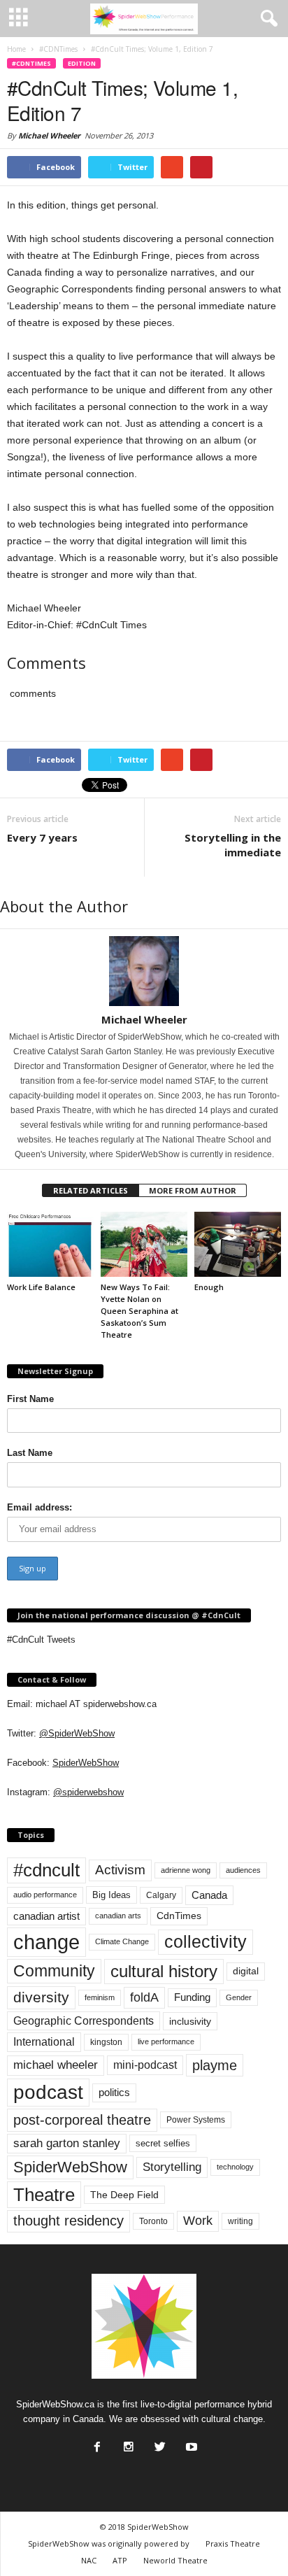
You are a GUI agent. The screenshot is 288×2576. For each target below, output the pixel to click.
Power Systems (196, 2120)
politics (114, 2093)
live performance (166, 2041)
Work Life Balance (41, 1287)
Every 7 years (42, 837)
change (46, 1942)
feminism (100, 1997)
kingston (106, 2042)
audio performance (45, 1895)
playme (215, 2065)
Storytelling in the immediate (233, 845)
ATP (120, 2560)
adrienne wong (186, 1870)
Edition (82, 63)
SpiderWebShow (86, 1763)
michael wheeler (56, 2065)
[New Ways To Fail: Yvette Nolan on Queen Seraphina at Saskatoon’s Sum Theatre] (144, 1244)
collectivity (206, 1942)
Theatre (44, 2195)
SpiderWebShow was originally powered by (109, 2543)
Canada (209, 1895)
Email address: (39, 1507)
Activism (120, 1870)
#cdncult (46, 1870)
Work (198, 2221)
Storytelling (172, 2167)
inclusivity (190, 2021)
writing (240, 2221)
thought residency (69, 2221)
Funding (192, 1997)
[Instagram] (127, 2443)
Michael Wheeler (49, 135)
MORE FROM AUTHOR (193, 1190)
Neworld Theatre (175, 2560)
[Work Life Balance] (50, 1244)
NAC (89, 2560)
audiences (243, 1870)
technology (235, 2167)
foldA (144, 1997)
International (44, 2042)
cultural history (164, 1971)
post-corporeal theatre (82, 2120)
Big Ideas (111, 1895)
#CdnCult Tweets (41, 1640)
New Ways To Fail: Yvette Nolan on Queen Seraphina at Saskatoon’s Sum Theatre (139, 1311)
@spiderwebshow (88, 1792)
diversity (41, 1997)
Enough (209, 1287)
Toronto (153, 2221)
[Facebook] (96, 2443)
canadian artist (46, 1916)
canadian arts (118, 1916)
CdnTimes (179, 1916)
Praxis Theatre (233, 2543)
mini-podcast (145, 2065)
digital (246, 1971)
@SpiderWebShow (77, 1733)
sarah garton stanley (67, 2143)
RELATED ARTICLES (91, 1190)
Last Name (30, 1453)
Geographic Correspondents (84, 2021)
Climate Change (122, 1941)
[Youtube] (190, 2443)
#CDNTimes (31, 63)
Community (54, 1971)
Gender (239, 1997)
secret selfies (163, 2143)
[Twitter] (159, 2443)
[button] (266, 19)
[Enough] (238, 1244)
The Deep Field (124, 2195)
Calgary (161, 1895)
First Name (30, 1399)
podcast (48, 2092)
